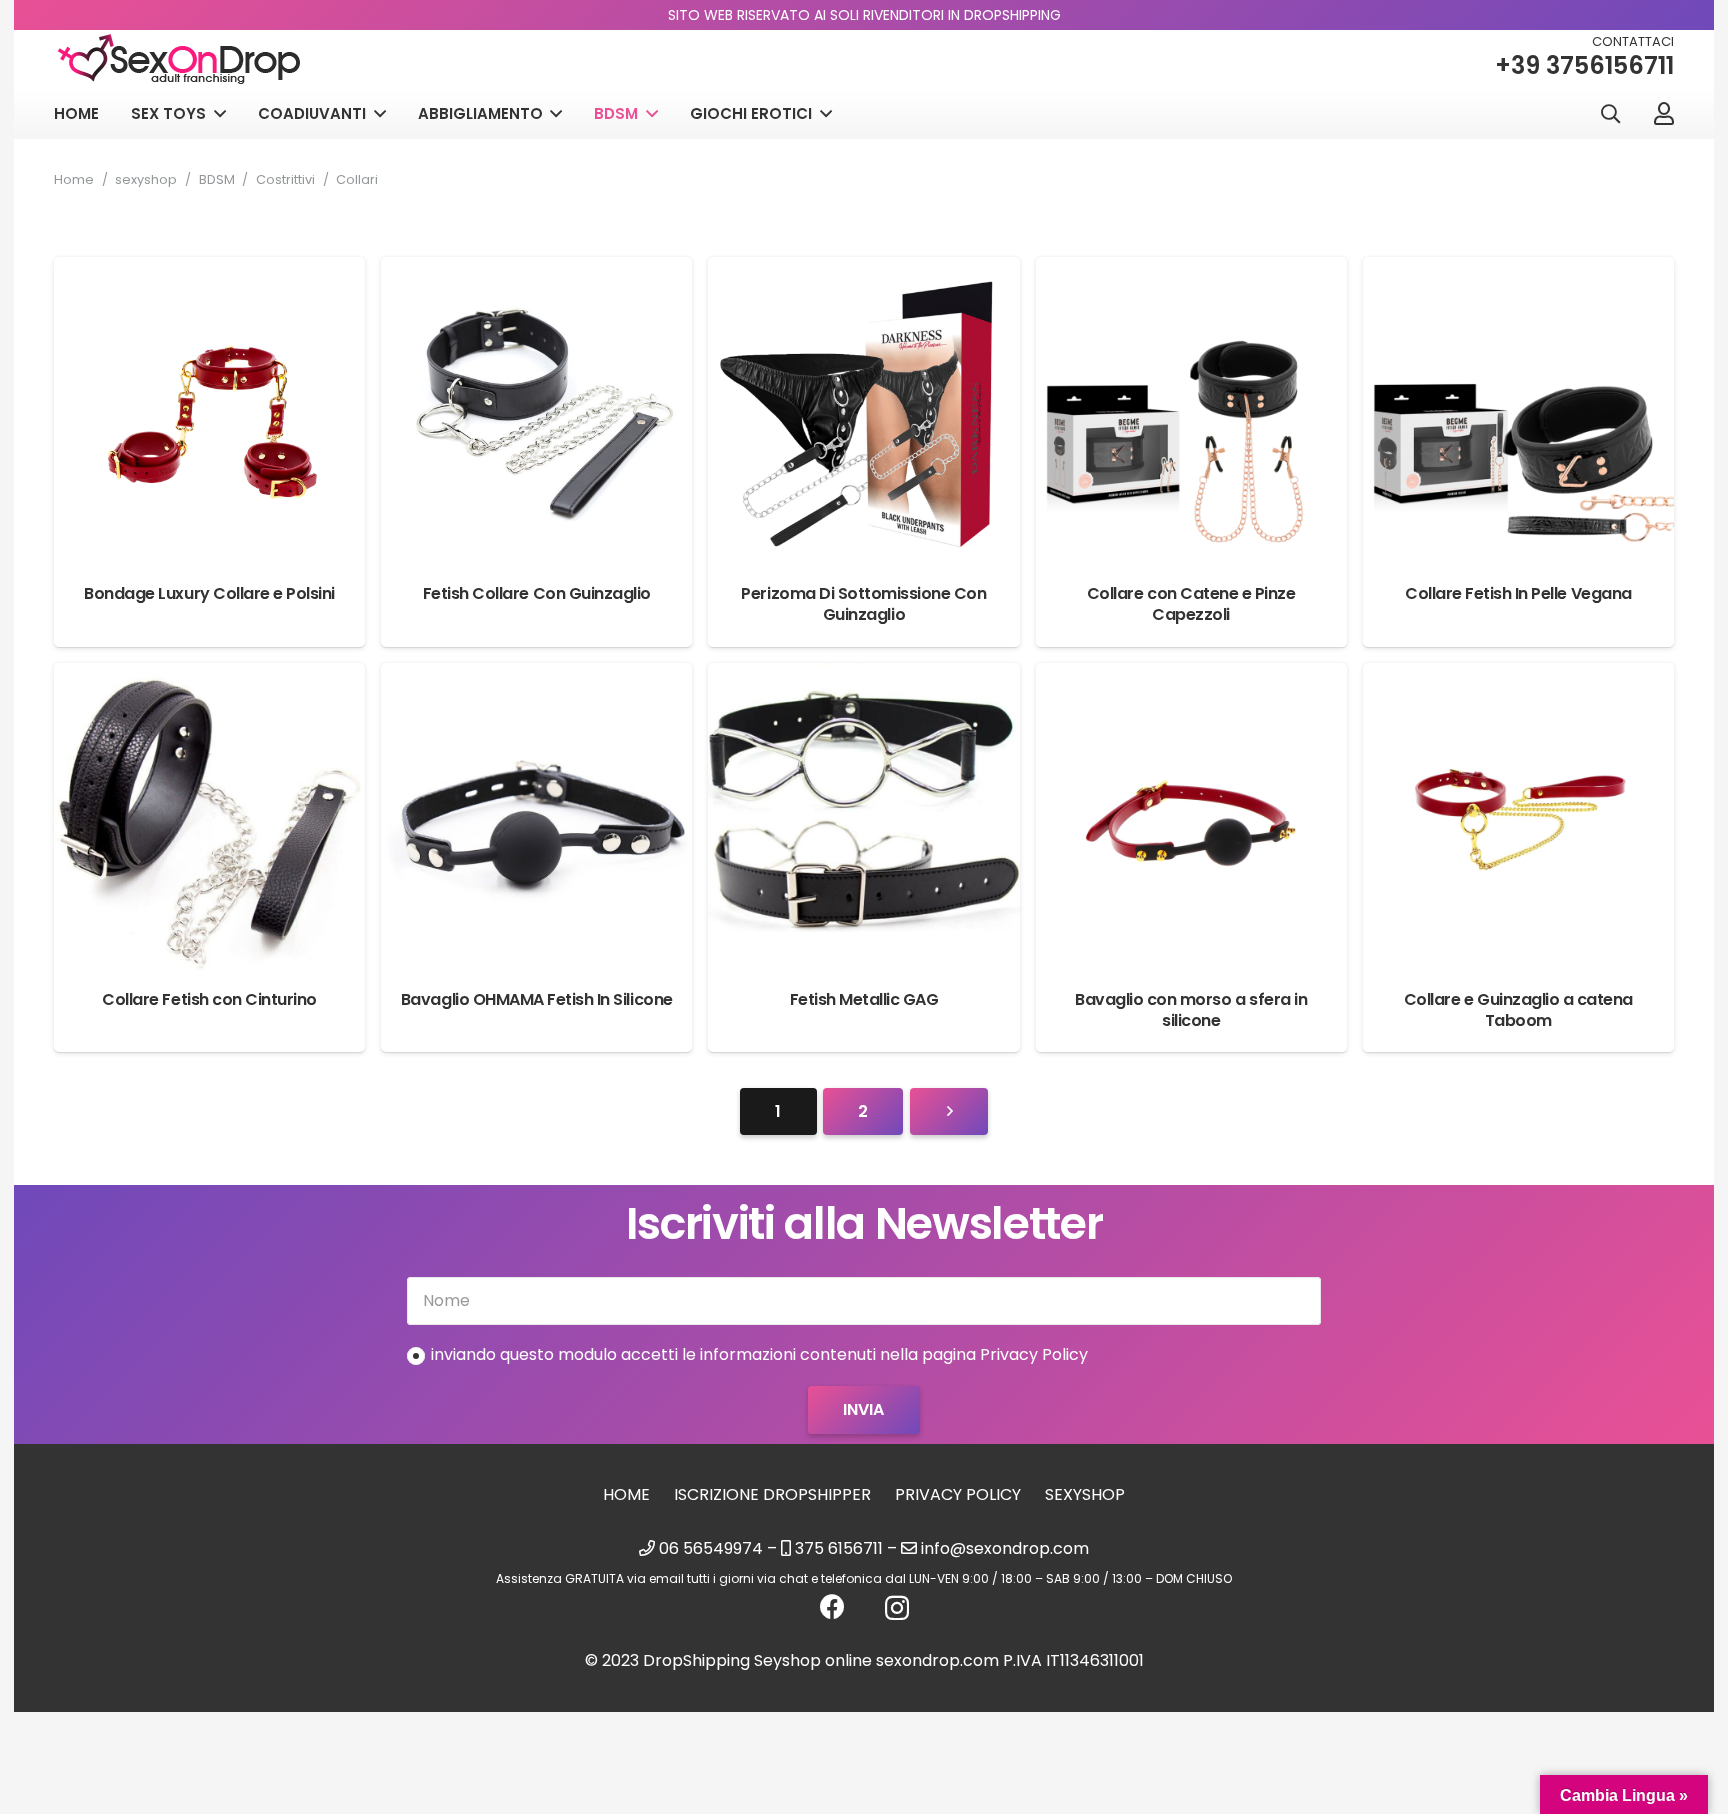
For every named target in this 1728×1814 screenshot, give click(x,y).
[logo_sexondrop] (179, 59)
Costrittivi (285, 179)
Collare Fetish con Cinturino (209, 999)
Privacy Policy (958, 1494)
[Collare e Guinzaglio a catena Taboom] (1518, 677)
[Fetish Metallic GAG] (863, 677)
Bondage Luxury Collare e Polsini (209, 593)
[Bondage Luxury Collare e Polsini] (209, 271)
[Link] (1664, 113)
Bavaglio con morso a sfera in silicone (1191, 1010)
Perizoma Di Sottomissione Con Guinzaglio (863, 604)
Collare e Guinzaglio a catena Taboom (1518, 1010)
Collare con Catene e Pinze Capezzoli (1191, 604)
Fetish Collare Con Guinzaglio (537, 593)
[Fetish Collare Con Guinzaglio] (536, 271)
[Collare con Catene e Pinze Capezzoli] (1191, 271)
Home (74, 179)
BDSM (217, 179)
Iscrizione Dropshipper (772, 1494)
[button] (1610, 114)
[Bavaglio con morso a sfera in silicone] (1191, 677)
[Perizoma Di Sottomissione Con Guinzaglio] (863, 271)
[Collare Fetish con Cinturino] (209, 677)
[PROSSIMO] (949, 1112)
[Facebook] (832, 1606)
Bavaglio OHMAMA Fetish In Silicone (537, 999)
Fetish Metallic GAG (864, 999)
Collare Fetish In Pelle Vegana (1518, 593)
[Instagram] (897, 1608)
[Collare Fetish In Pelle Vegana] (1518, 271)
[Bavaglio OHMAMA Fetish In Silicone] (536, 677)
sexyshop (146, 179)
